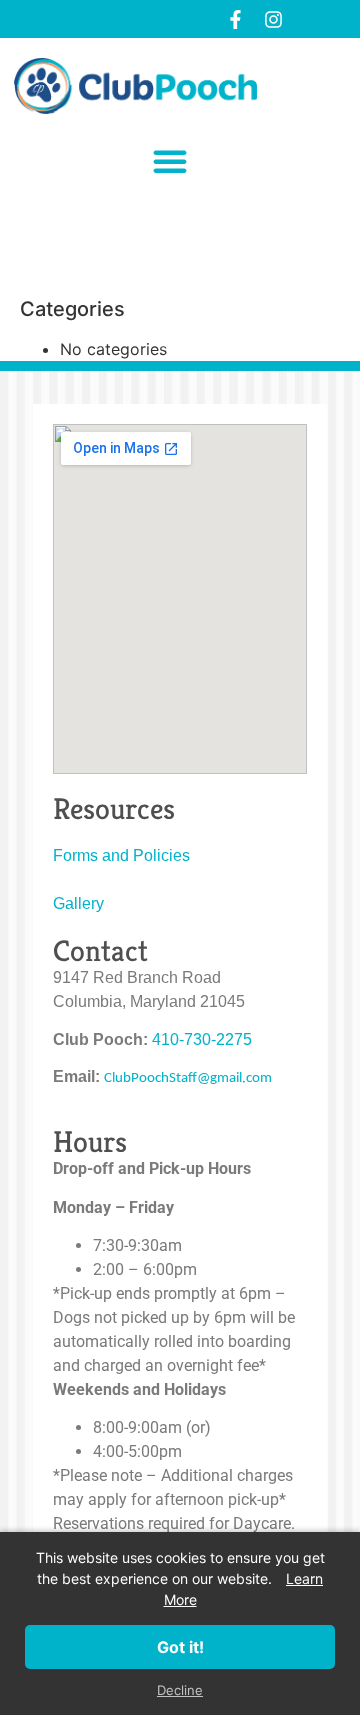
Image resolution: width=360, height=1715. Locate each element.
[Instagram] (273, 19)
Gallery (78, 903)
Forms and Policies (121, 855)
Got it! (180, 1647)
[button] (170, 161)
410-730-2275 (202, 1039)
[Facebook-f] (235, 19)
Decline (180, 1690)
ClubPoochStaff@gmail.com (188, 1078)
